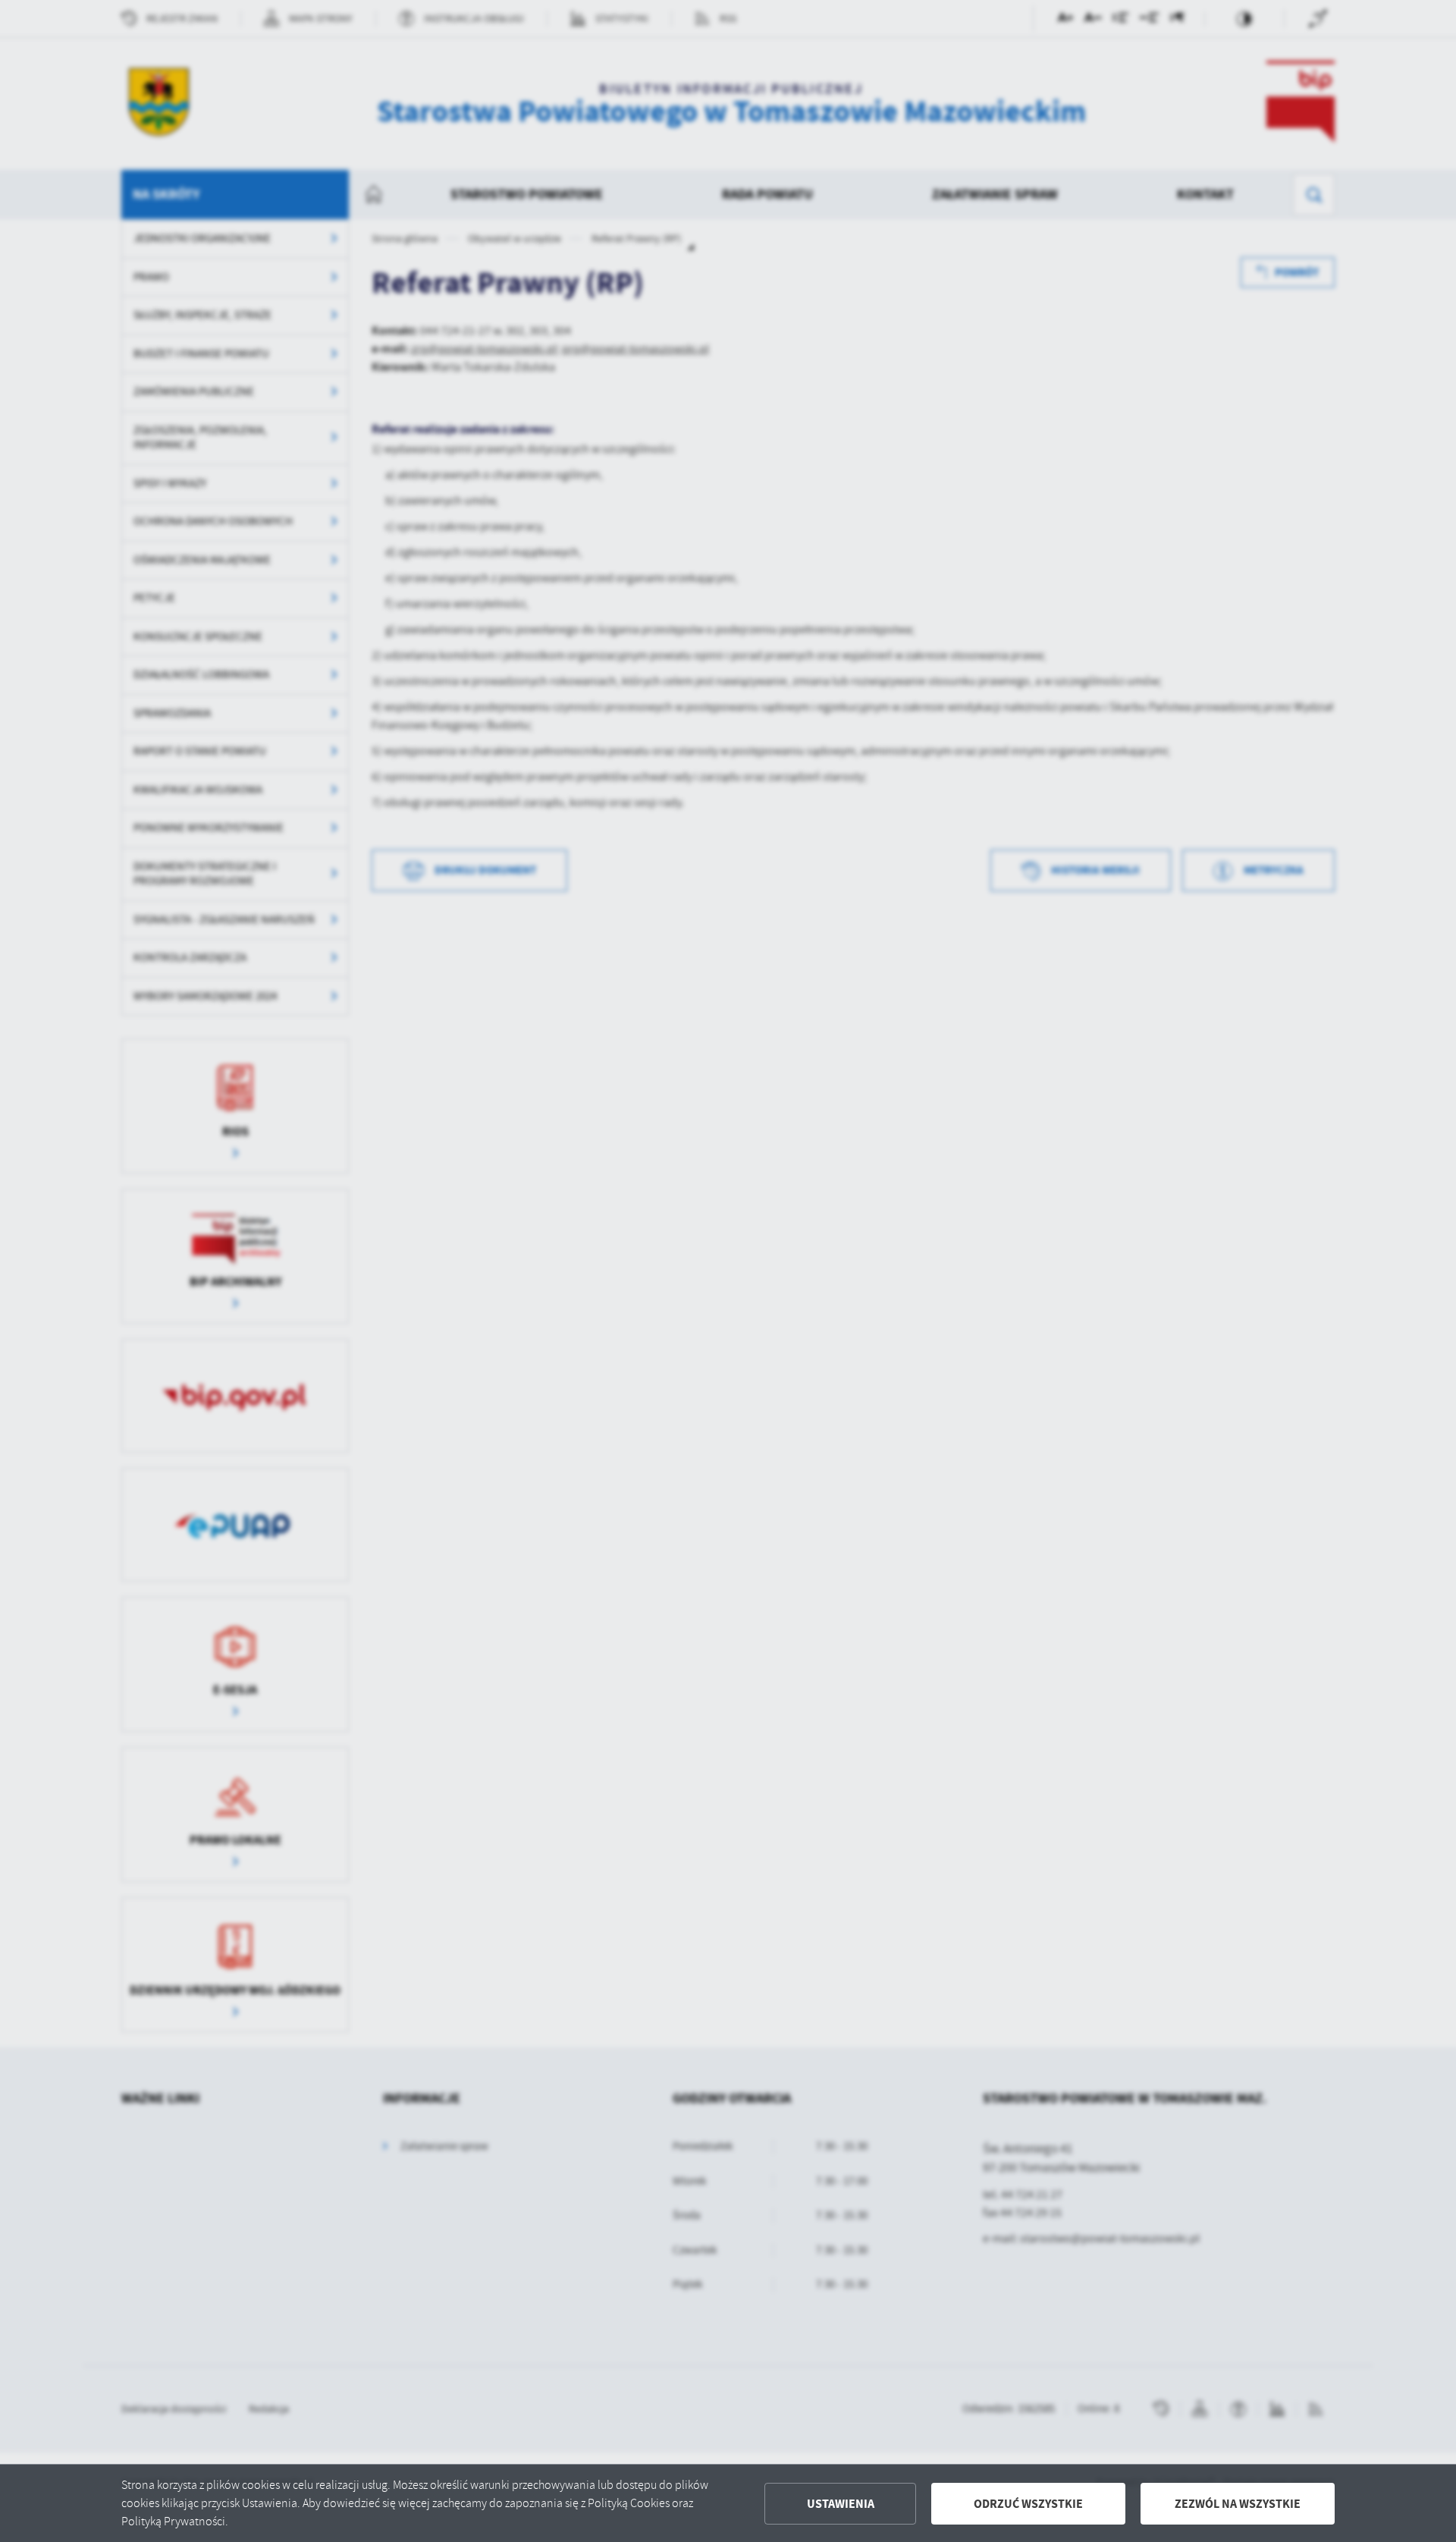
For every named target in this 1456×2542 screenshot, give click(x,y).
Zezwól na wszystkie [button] (1238, 2504)
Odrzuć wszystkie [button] (1028, 2504)
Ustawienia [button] (841, 2504)
